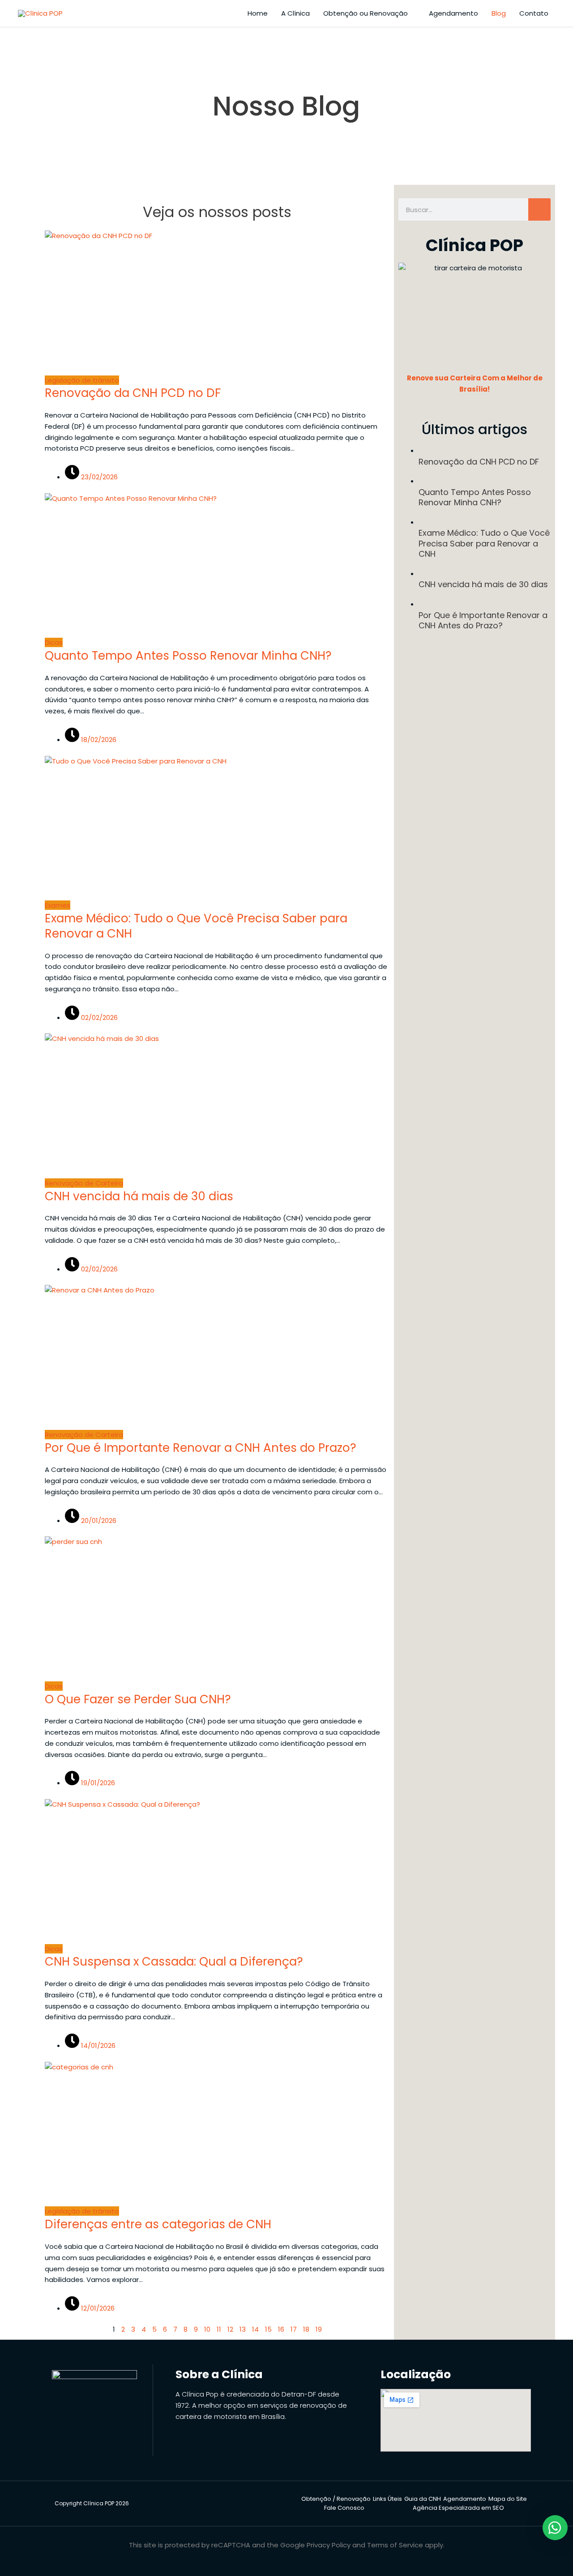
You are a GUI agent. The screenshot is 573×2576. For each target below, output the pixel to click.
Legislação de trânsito (82, 380)
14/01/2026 (97, 2045)
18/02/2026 (98, 740)
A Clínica (295, 13)
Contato (534, 13)
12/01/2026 (97, 2308)
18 (306, 2329)
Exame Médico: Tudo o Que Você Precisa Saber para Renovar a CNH (196, 926)
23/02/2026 (98, 477)
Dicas (54, 642)
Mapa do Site (508, 2499)
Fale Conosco (344, 2508)
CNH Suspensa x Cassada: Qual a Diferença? (174, 1962)
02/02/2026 (98, 1017)
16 (281, 2329)
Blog (499, 13)
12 (230, 2329)
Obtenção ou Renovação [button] (366, 13)
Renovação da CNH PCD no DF (133, 393)
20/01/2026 (98, 1520)
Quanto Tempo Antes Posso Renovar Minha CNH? (188, 656)
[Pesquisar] (539, 209)
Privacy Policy (329, 2545)
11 (219, 2329)
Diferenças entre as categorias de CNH (158, 2224)
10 (207, 2329)
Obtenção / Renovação (336, 2499)
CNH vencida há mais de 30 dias (139, 1196)
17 (294, 2329)
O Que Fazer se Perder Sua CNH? (138, 1699)
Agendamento (453, 13)
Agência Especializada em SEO (458, 2508)
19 (319, 2329)
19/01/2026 (97, 1783)
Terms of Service (395, 2545)
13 (243, 2329)
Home (258, 13)
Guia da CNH (423, 2499)
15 (268, 2329)
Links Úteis (387, 2499)
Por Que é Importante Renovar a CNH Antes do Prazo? (201, 1448)
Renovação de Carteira (84, 1183)
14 (255, 2329)
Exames (58, 905)
